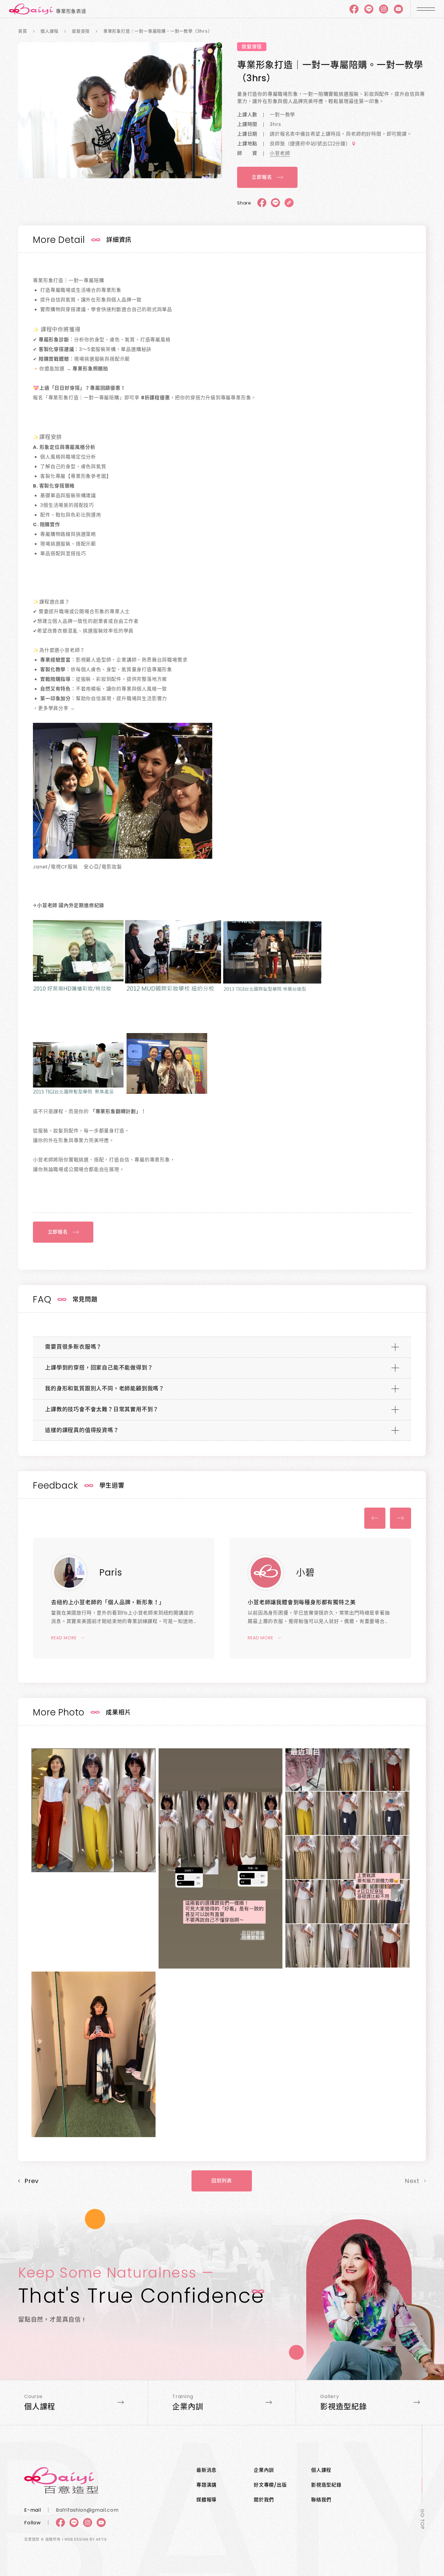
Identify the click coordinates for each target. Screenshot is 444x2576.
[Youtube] (101, 2523)
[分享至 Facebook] (262, 203)
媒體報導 (206, 2500)
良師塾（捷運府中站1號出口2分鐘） (310, 144)
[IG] (384, 9)
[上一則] (28, 2181)
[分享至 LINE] (275, 203)
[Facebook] (354, 9)
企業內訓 (264, 2470)
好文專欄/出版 (270, 2485)
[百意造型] (95, 2480)
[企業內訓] (222, 2402)
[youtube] (398, 9)
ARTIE (101, 2539)
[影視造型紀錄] (370, 2402)
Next (401, 1518)
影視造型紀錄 (326, 2485)
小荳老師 (280, 153)
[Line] (369, 9)
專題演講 (206, 2485)
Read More (64, 1638)
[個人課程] (74, 2402)
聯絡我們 (321, 2500)
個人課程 (321, 2470)
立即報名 (262, 177)
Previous (375, 1518)
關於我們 (264, 2500)
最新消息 (206, 2470)
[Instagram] (88, 2523)
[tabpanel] (120, 110)
